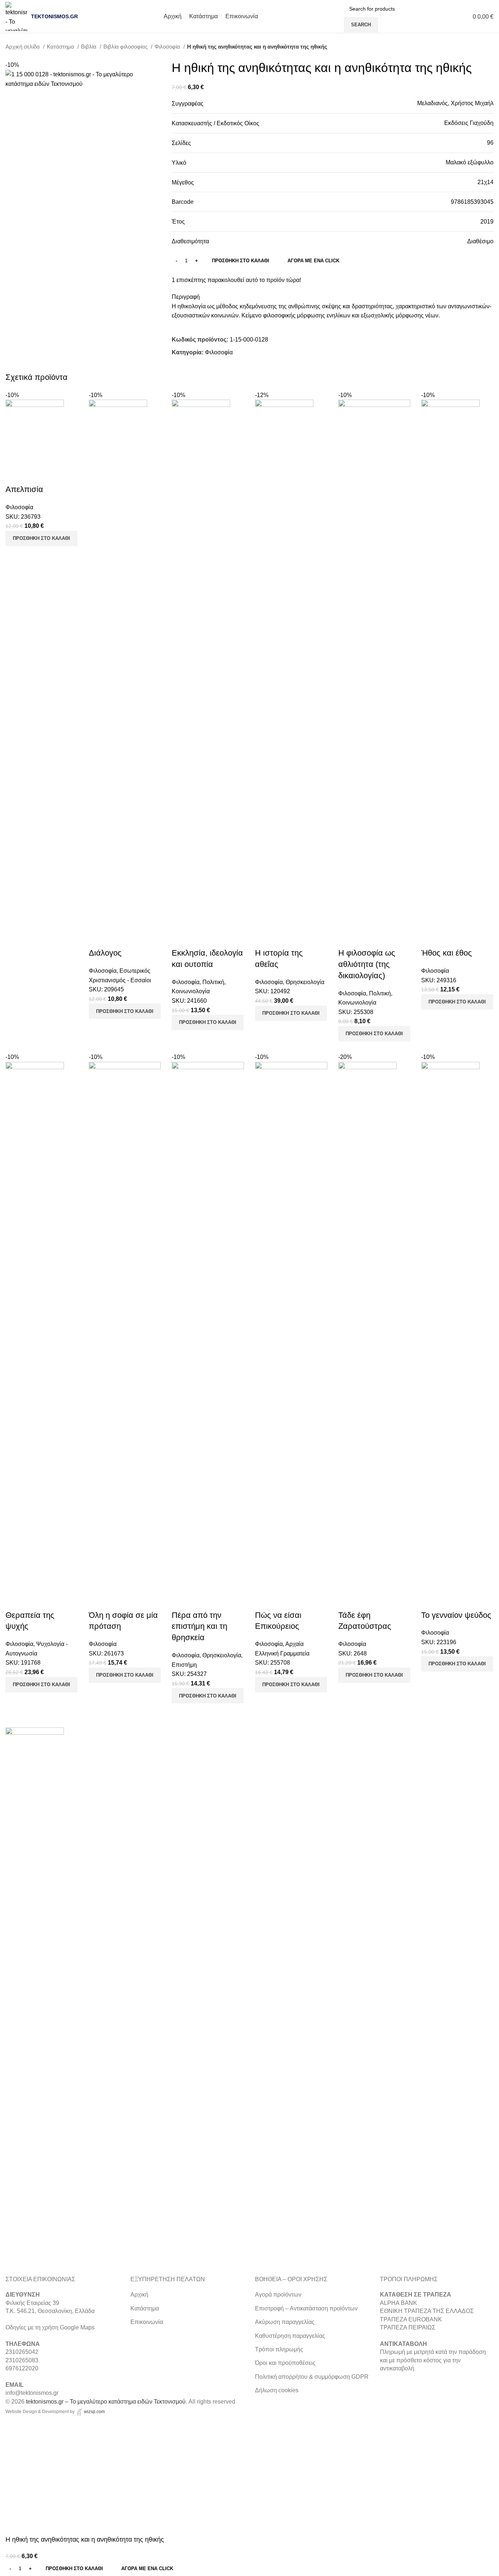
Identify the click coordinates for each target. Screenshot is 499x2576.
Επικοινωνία (147, 2322)
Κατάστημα (61, 47)
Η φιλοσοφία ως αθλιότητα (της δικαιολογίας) (367, 964)
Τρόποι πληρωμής (279, 2349)
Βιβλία (89, 47)
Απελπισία (24, 489)
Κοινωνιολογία (191, 991)
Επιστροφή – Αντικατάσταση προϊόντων (306, 2308)
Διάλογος (105, 953)
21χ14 (485, 182)
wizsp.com (94, 2412)
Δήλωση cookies (277, 2390)
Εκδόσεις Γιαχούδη (469, 123)
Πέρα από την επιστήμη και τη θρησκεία (199, 1626)
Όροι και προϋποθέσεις (285, 2363)
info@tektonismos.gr (32, 2393)
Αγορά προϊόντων (278, 2295)
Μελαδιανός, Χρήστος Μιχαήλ (455, 103)
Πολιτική (213, 982)
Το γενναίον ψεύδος (456, 1615)
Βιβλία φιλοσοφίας (126, 47)
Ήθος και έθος (447, 953)
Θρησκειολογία (305, 982)
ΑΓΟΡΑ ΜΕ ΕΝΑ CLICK (313, 261)
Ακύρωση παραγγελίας (285, 2322)
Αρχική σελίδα (23, 47)
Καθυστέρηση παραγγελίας (290, 2336)
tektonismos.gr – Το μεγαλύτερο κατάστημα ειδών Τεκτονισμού (106, 2402)
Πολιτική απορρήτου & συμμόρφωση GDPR (312, 2377)
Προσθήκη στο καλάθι (241, 261)
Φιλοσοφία (168, 47)
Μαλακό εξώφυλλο (470, 162)
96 (490, 143)
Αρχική (139, 2295)
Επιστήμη (184, 1665)
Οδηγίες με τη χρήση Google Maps (50, 2327)
